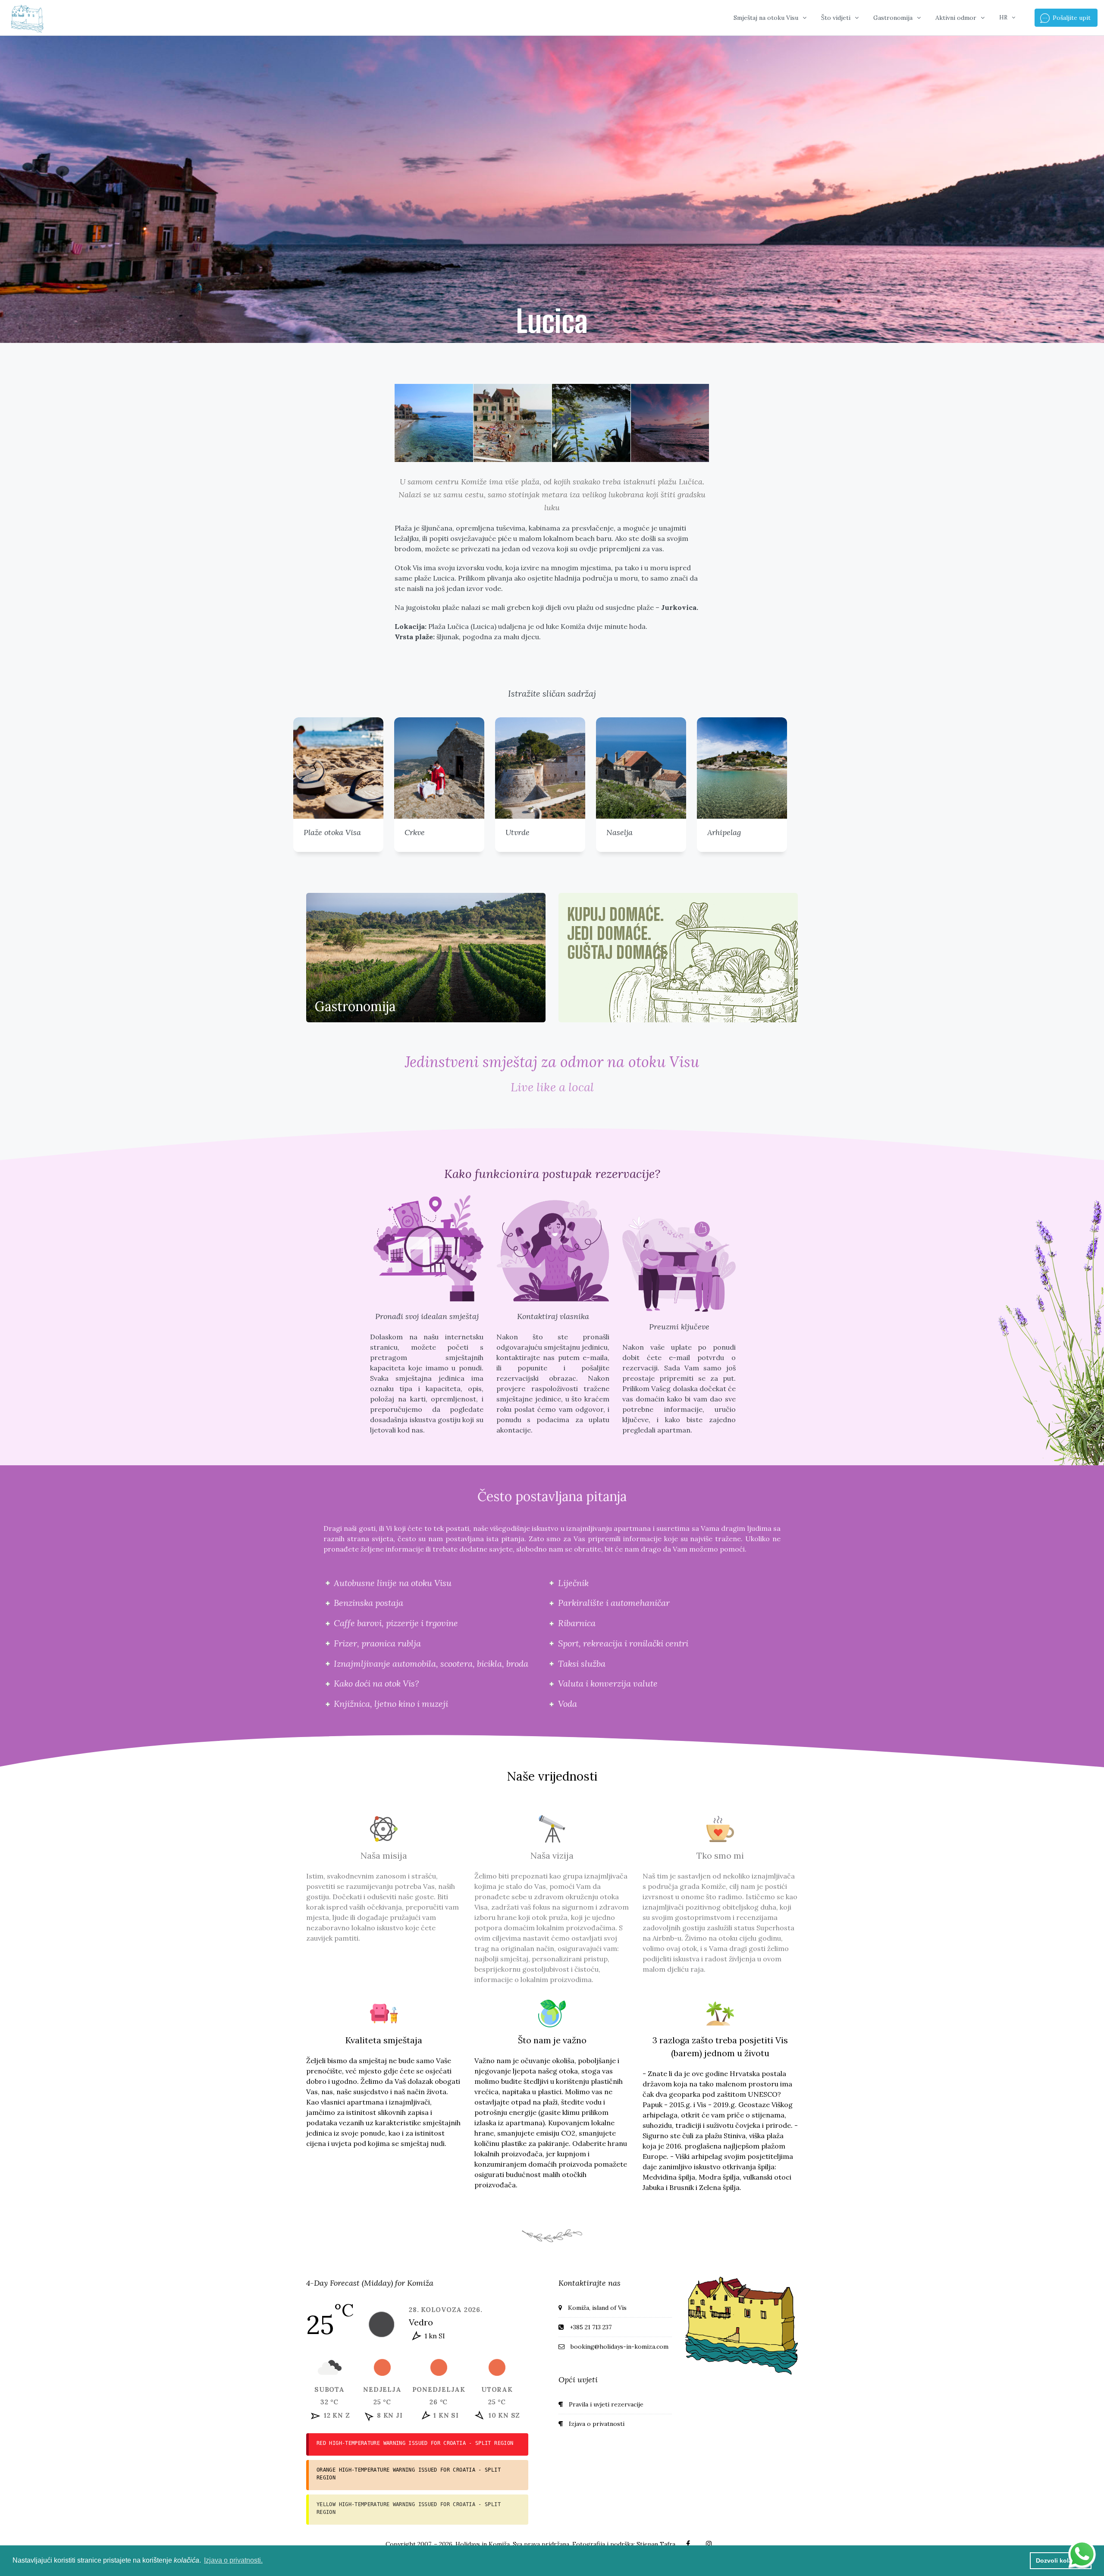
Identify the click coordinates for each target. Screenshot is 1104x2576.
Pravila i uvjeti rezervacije (606, 2404)
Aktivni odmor (956, 18)
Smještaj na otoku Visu (766, 18)
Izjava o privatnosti (597, 2424)
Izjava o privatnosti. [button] (233, 2560)
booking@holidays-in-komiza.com (619, 2347)
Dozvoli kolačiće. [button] (1061, 2560)
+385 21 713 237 (591, 2327)
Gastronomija (893, 18)
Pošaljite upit (1071, 18)
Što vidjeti (836, 18)
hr (1003, 17)
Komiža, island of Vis (597, 2308)
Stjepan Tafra (656, 2544)
